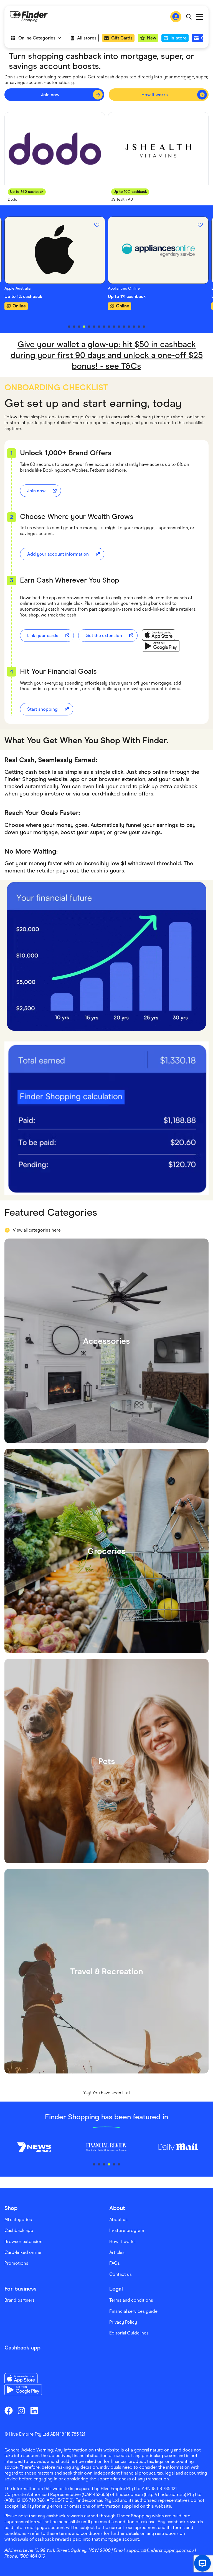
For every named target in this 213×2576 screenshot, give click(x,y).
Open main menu (200, 17)
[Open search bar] (189, 17)
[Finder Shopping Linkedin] (34, 2411)
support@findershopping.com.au (160, 2550)
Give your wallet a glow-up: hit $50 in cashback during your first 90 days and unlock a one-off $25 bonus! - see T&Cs (107, 355)
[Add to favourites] (97, 225)
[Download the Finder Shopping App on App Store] (161, 635)
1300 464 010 (32, 2556)
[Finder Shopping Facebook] (9, 2411)
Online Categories (37, 38)
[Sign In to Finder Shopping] (176, 17)
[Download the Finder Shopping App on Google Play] (161, 646)
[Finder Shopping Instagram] (21, 2411)
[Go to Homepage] (29, 17)
